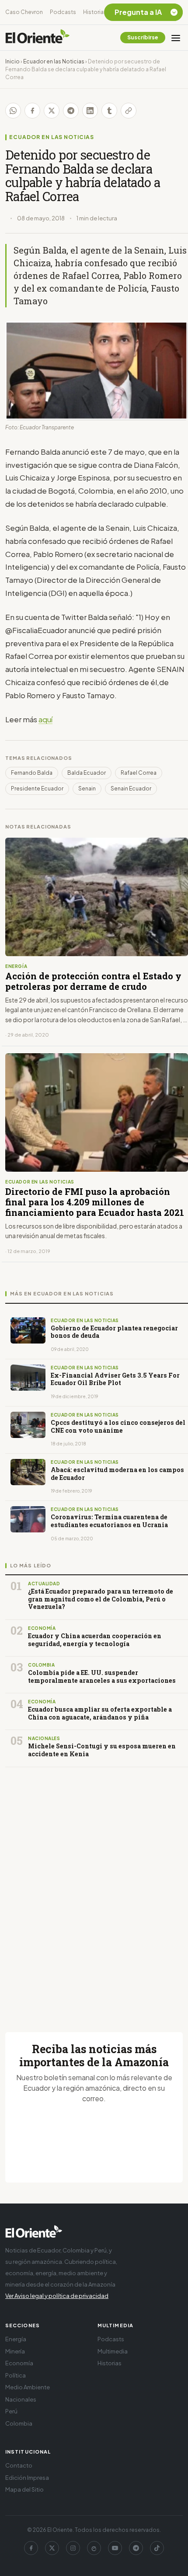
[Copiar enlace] (129, 111)
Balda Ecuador (87, 773)
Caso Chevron (24, 12)
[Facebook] (31, 2548)
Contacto (19, 2465)
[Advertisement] (94, 1889)
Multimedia (113, 2351)
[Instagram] (73, 2548)
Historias (95, 12)
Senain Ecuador (131, 788)
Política (16, 2375)
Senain (87, 788)
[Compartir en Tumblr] (109, 111)
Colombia (19, 2423)
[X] (52, 2548)
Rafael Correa (139, 773)
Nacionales (21, 2399)
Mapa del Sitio (24, 2489)
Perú (11, 2411)
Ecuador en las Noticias (54, 61)
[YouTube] (115, 2548)
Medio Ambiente (28, 2387)
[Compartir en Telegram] (71, 111)
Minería (15, 2351)
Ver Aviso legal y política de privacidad (57, 2296)
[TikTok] (157, 2548)
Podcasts (63, 12)
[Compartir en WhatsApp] (13, 111)
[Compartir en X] (52, 111)
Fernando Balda (32, 773)
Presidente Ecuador (37, 788)
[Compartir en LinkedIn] (90, 111)
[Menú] (176, 38)
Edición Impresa (27, 2478)
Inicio (12, 61)
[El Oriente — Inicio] (38, 38)
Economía (19, 2363)
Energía (16, 2339)
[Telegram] (136, 2548)
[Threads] (94, 2548)
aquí (45, 719)
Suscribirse (143, 37)
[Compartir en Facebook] (32, 111)
